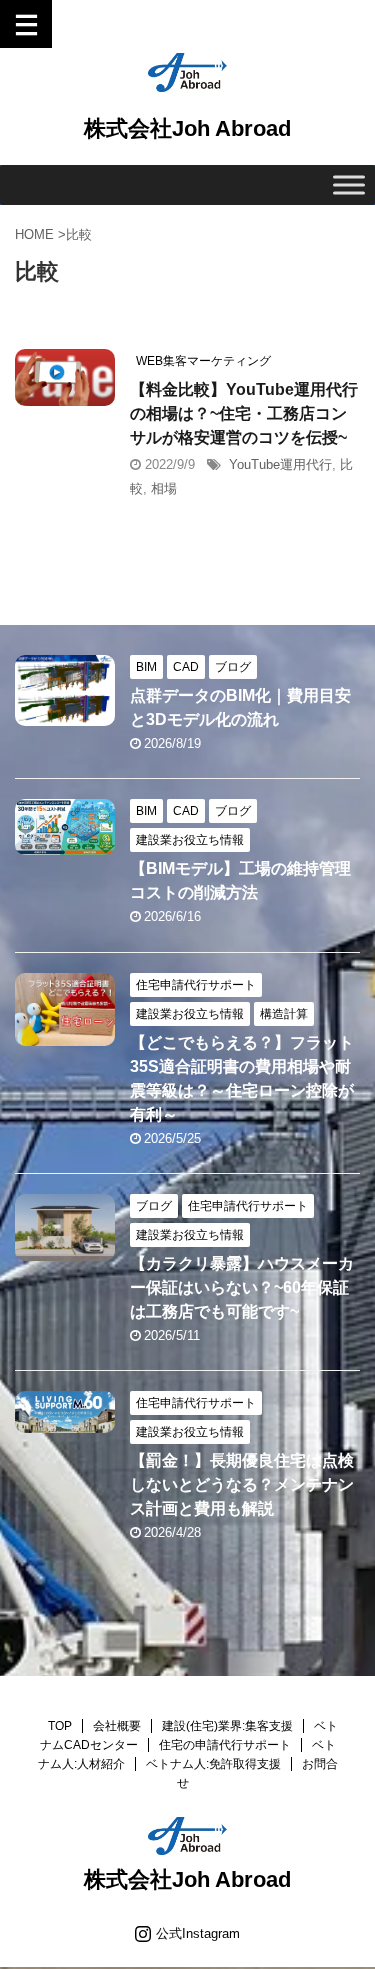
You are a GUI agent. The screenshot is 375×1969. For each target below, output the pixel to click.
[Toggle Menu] (349, 184)
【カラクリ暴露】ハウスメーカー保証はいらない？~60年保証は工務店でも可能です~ (242, 1287)
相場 (164, 488)
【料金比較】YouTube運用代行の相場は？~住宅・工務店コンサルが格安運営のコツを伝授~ (244, 413)
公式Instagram (198, 1933)
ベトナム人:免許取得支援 (213, 1764)
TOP (60, 1726)
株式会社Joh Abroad (187, 128)
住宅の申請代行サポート (225, 1745)
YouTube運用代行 (280, 464)
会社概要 (117, 1726)
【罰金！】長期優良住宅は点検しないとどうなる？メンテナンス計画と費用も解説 (242, 1484)
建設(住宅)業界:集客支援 (227, 1726)
